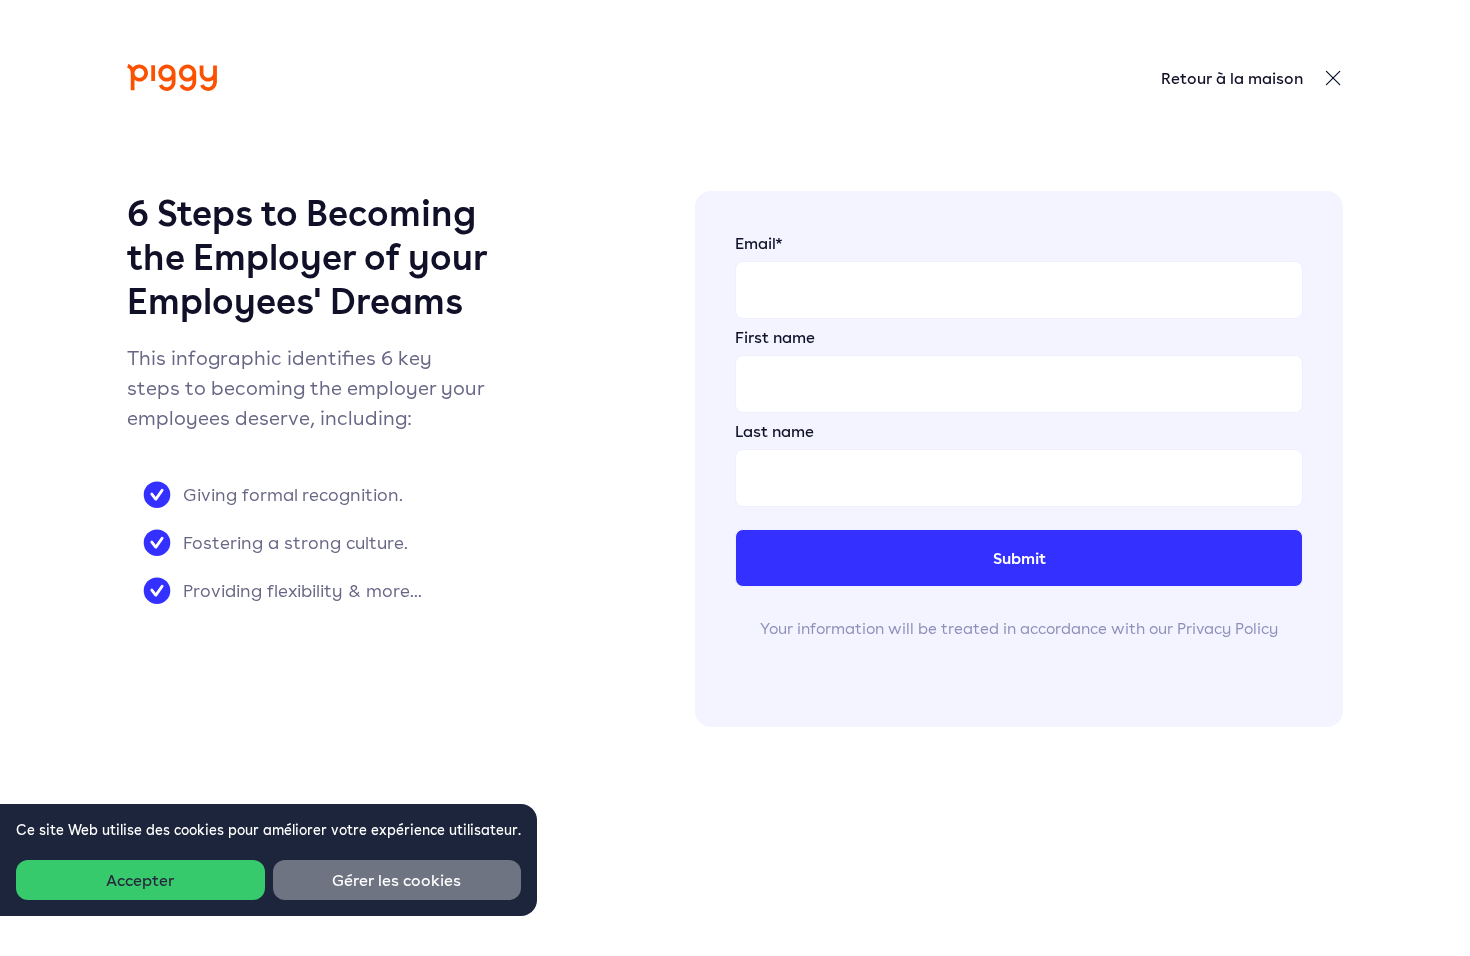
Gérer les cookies (396, 880)
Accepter (140, 880)
